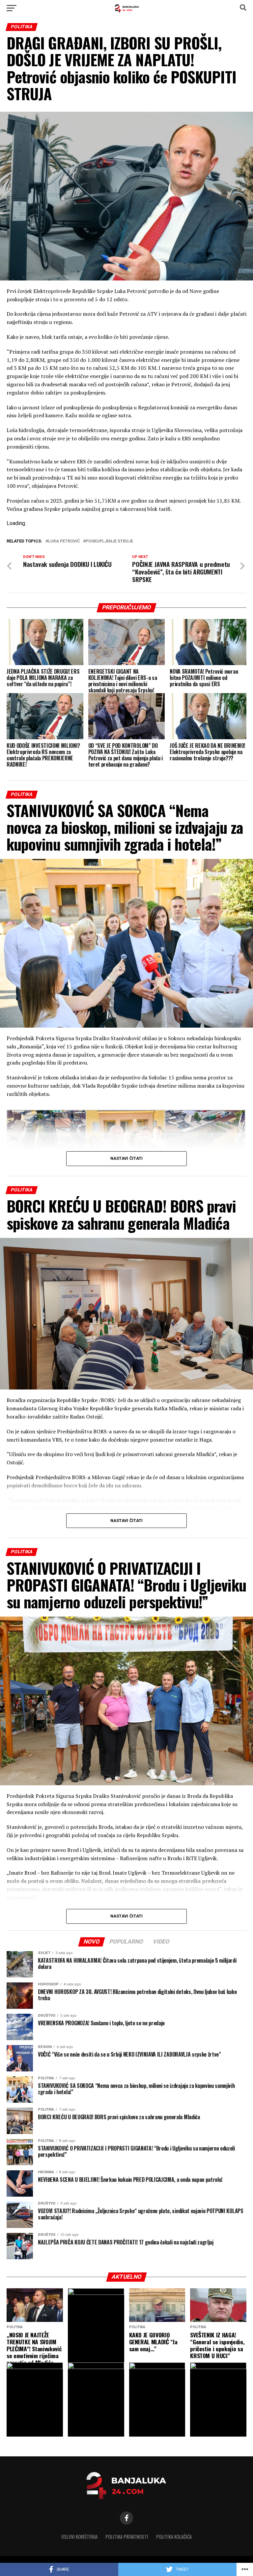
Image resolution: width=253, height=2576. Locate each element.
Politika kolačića (174, 2537)
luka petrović (64, 541)
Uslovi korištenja (79, 2537)
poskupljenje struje (109, 541)
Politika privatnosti (127, 2537)
